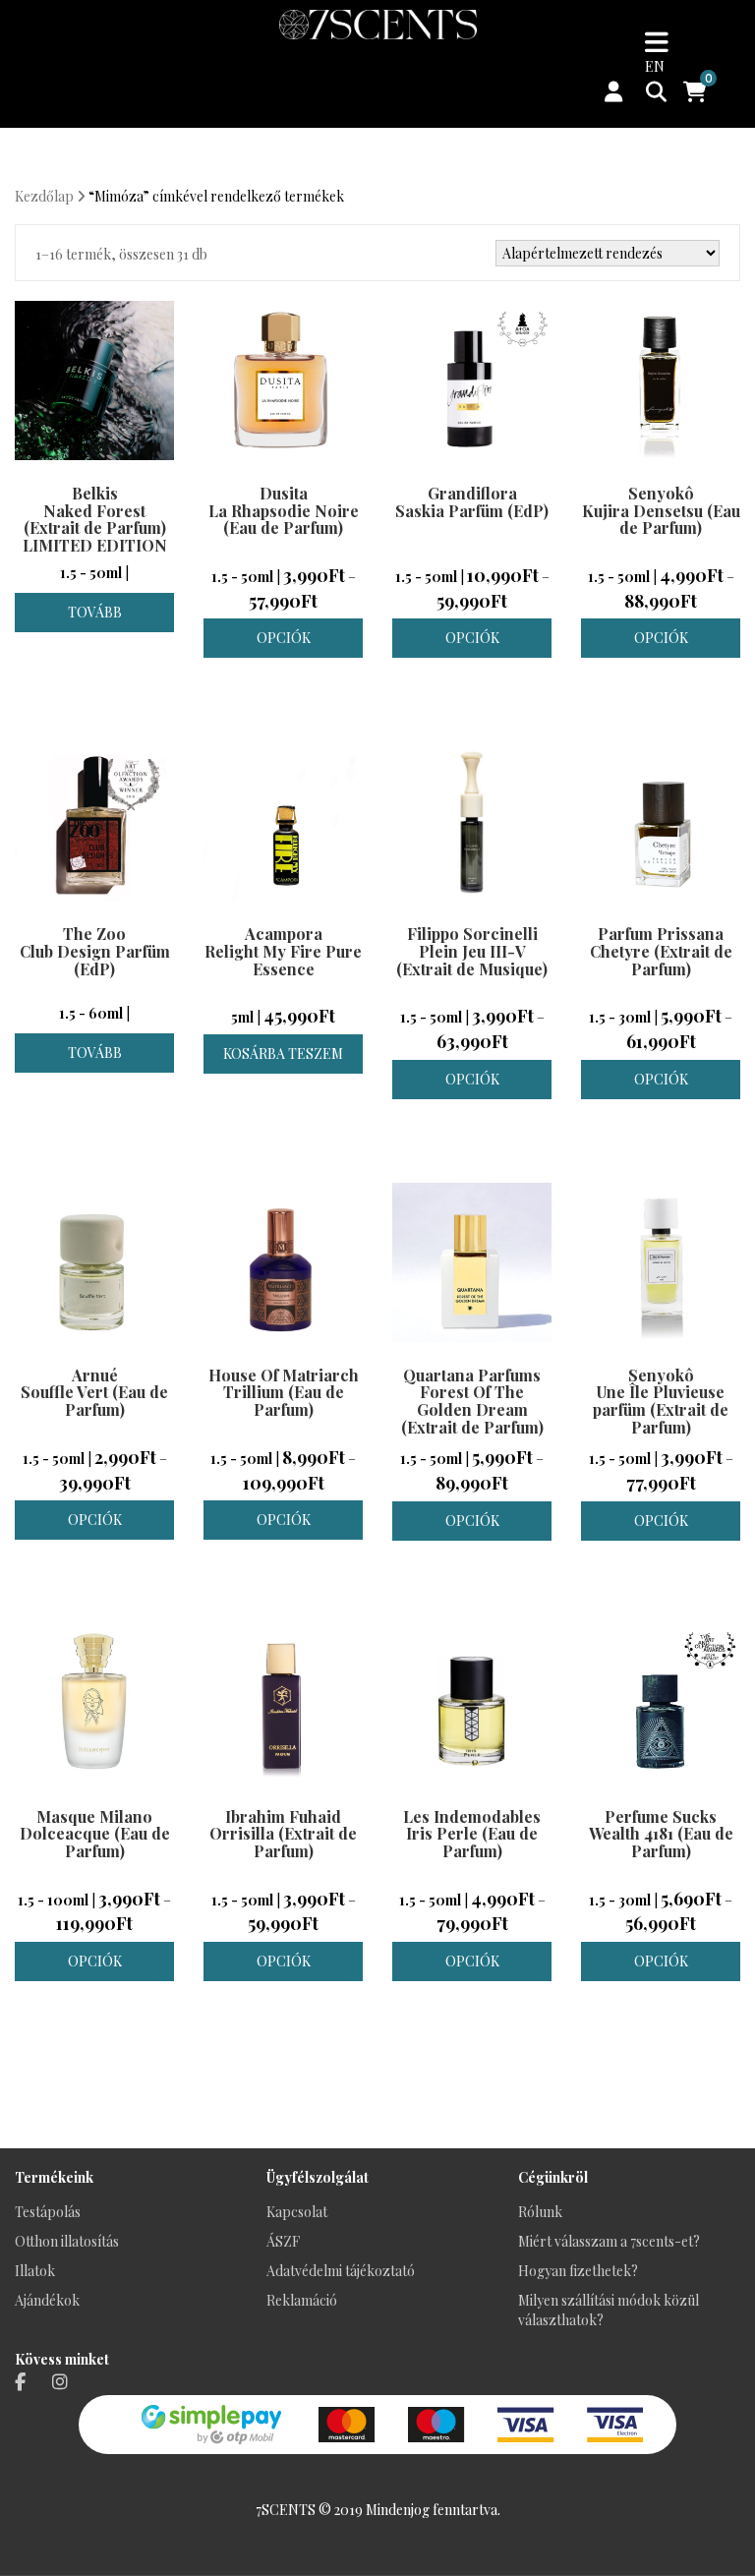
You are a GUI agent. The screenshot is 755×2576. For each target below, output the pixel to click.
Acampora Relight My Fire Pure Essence (283, 951)
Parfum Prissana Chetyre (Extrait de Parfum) (661, 951)
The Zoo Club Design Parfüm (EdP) (95, 951)
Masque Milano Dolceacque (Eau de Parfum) (95, 1834)
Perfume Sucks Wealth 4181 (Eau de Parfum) (661, 1834)
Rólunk (540, 2212)
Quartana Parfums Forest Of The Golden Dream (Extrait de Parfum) (472, 1401)
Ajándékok (47, 2300)
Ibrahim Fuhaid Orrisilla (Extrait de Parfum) (283, 1834)
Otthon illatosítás (67, 2241)
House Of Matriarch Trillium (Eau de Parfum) (284, 1392)
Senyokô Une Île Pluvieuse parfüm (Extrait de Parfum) (661, 1401)
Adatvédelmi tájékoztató (341, 2271)
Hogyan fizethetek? (578, 2271)
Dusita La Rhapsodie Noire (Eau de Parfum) (284, 510)
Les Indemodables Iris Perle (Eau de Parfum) (472, 1834)
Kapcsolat (297, 2212)
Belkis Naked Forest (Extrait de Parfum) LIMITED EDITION (95, 519)
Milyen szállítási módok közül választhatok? (609, 2310)
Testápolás (48, 2212)
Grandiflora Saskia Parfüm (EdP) (472, 502)
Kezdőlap (44, 196)
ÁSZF (283, 2241)
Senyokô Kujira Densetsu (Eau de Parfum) (661, 510)
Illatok (35, 2271)
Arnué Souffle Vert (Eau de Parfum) (94, 1392)
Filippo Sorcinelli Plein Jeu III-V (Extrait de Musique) (472, 951)
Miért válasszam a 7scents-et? (609, 2241)
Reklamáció (302, 2300)
